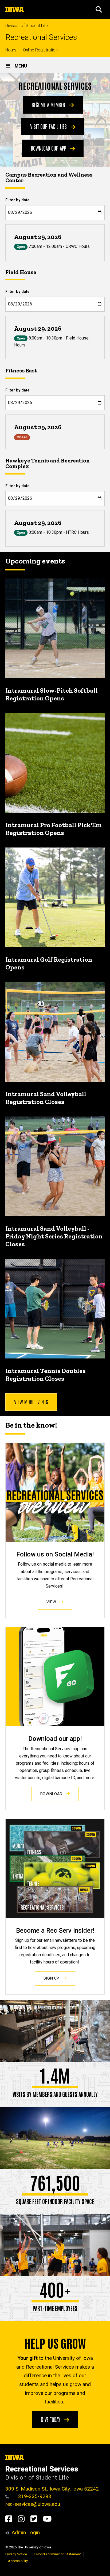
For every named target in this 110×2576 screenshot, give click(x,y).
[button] (99, 9)
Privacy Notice (16, 2554)
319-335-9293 (34, 2496)
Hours (11, 50)
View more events (31, 1402)
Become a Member (49, 104)
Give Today (51, 2419)
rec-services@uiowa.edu (33, 2504)
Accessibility (18, 2561)
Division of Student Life (27, 26)
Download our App (49, 148)
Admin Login (26, 2532)
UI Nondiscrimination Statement (57, 2554)
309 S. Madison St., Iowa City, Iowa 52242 (52, 2489)
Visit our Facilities (49, 126)
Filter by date (17, 200)
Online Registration (40, 50)
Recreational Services (41, 37)
